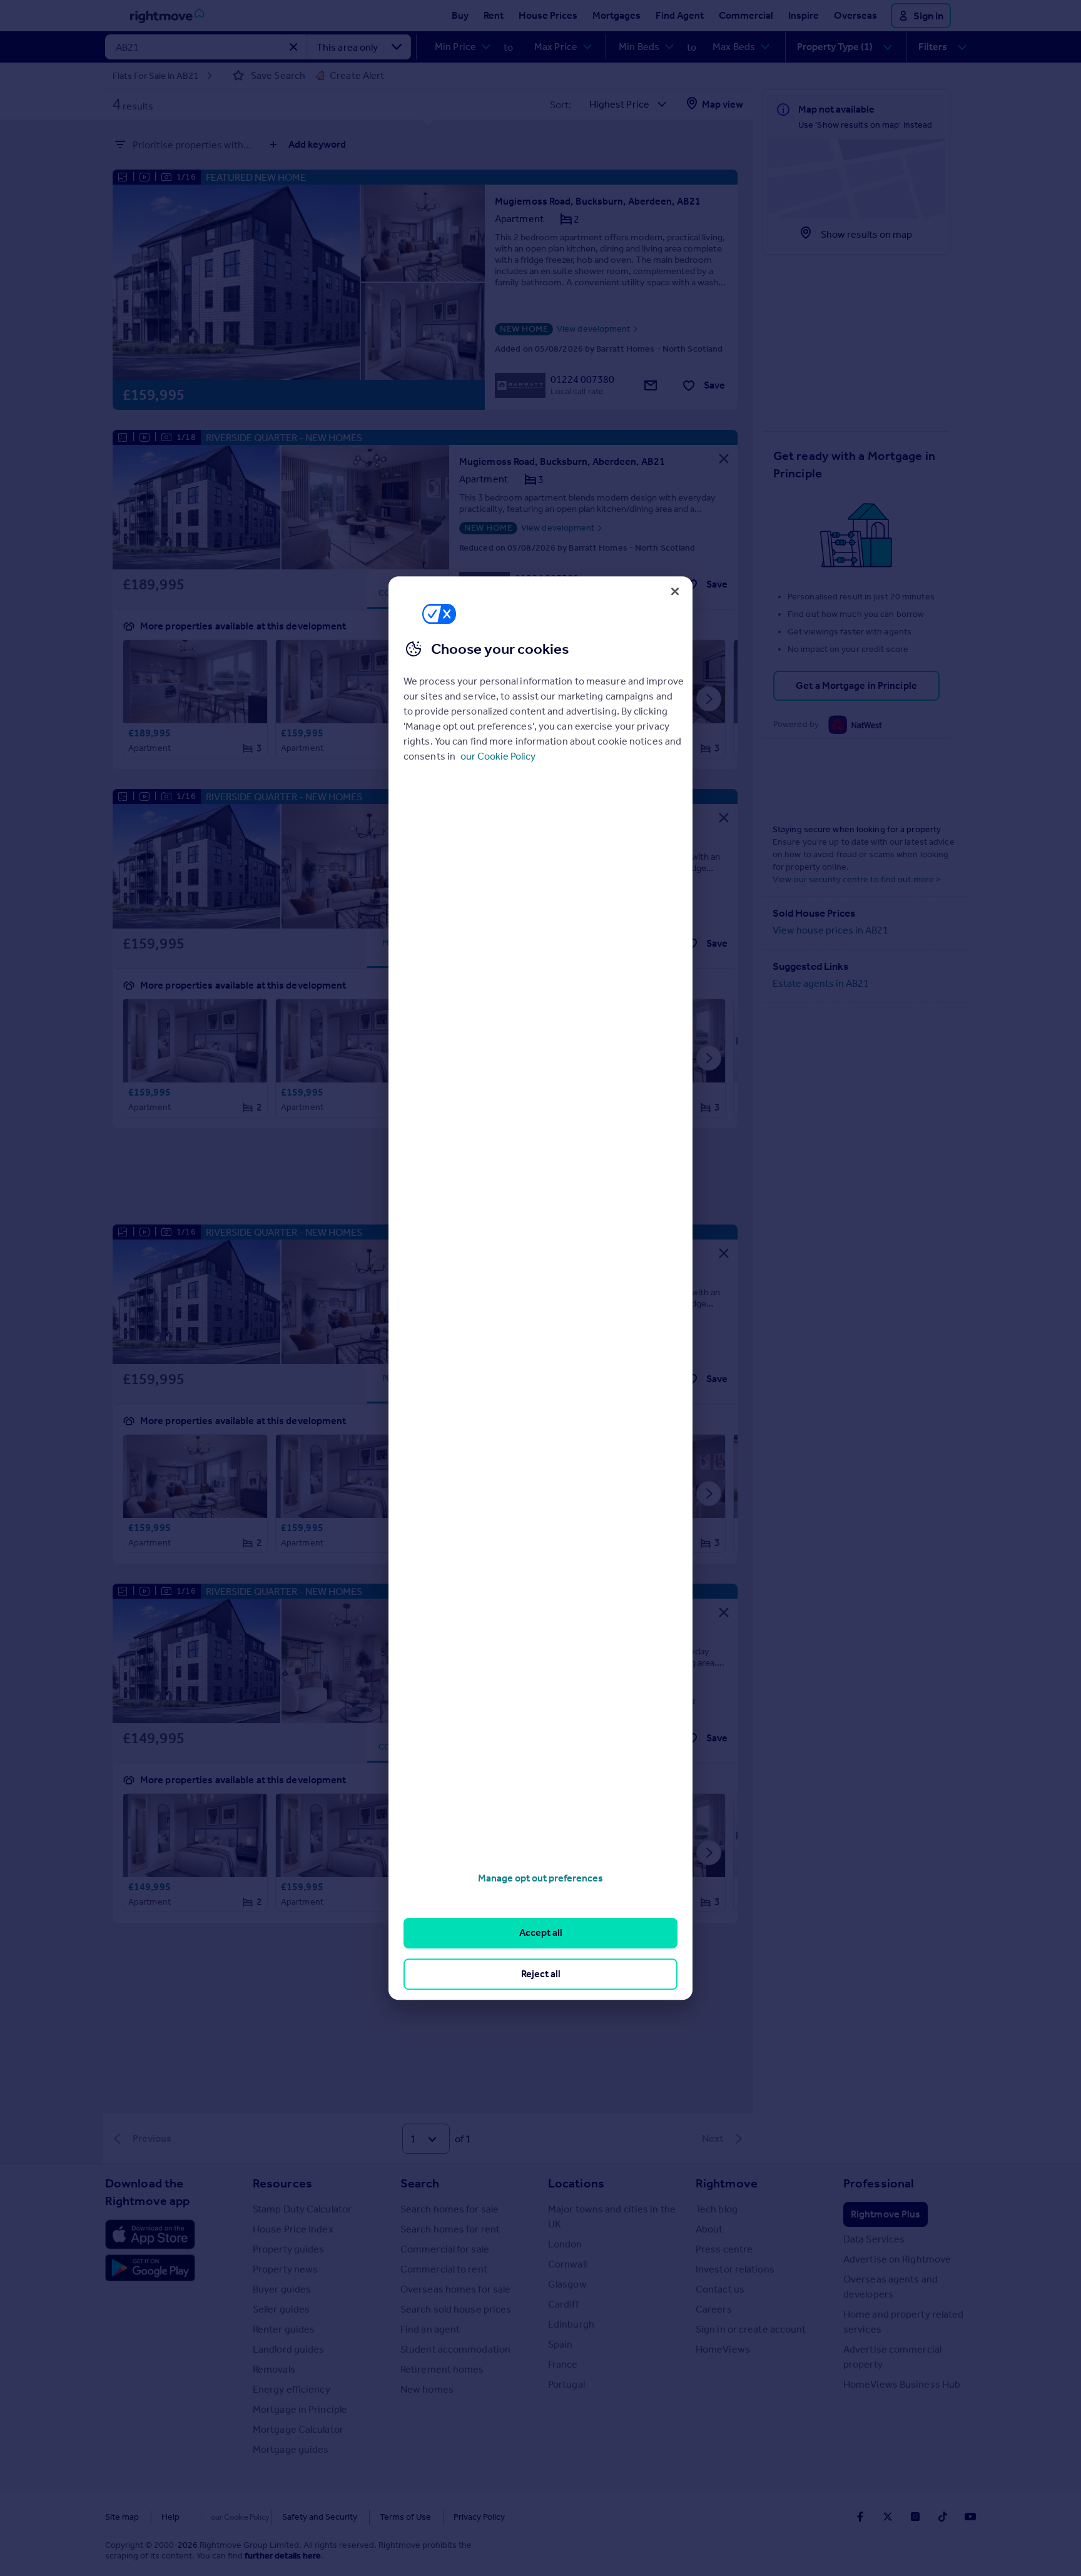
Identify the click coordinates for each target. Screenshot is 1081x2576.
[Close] (675, 591)
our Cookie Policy (498, 756)
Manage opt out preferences (540, 1878)
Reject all (541, 1974)
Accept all (541, 1933)
